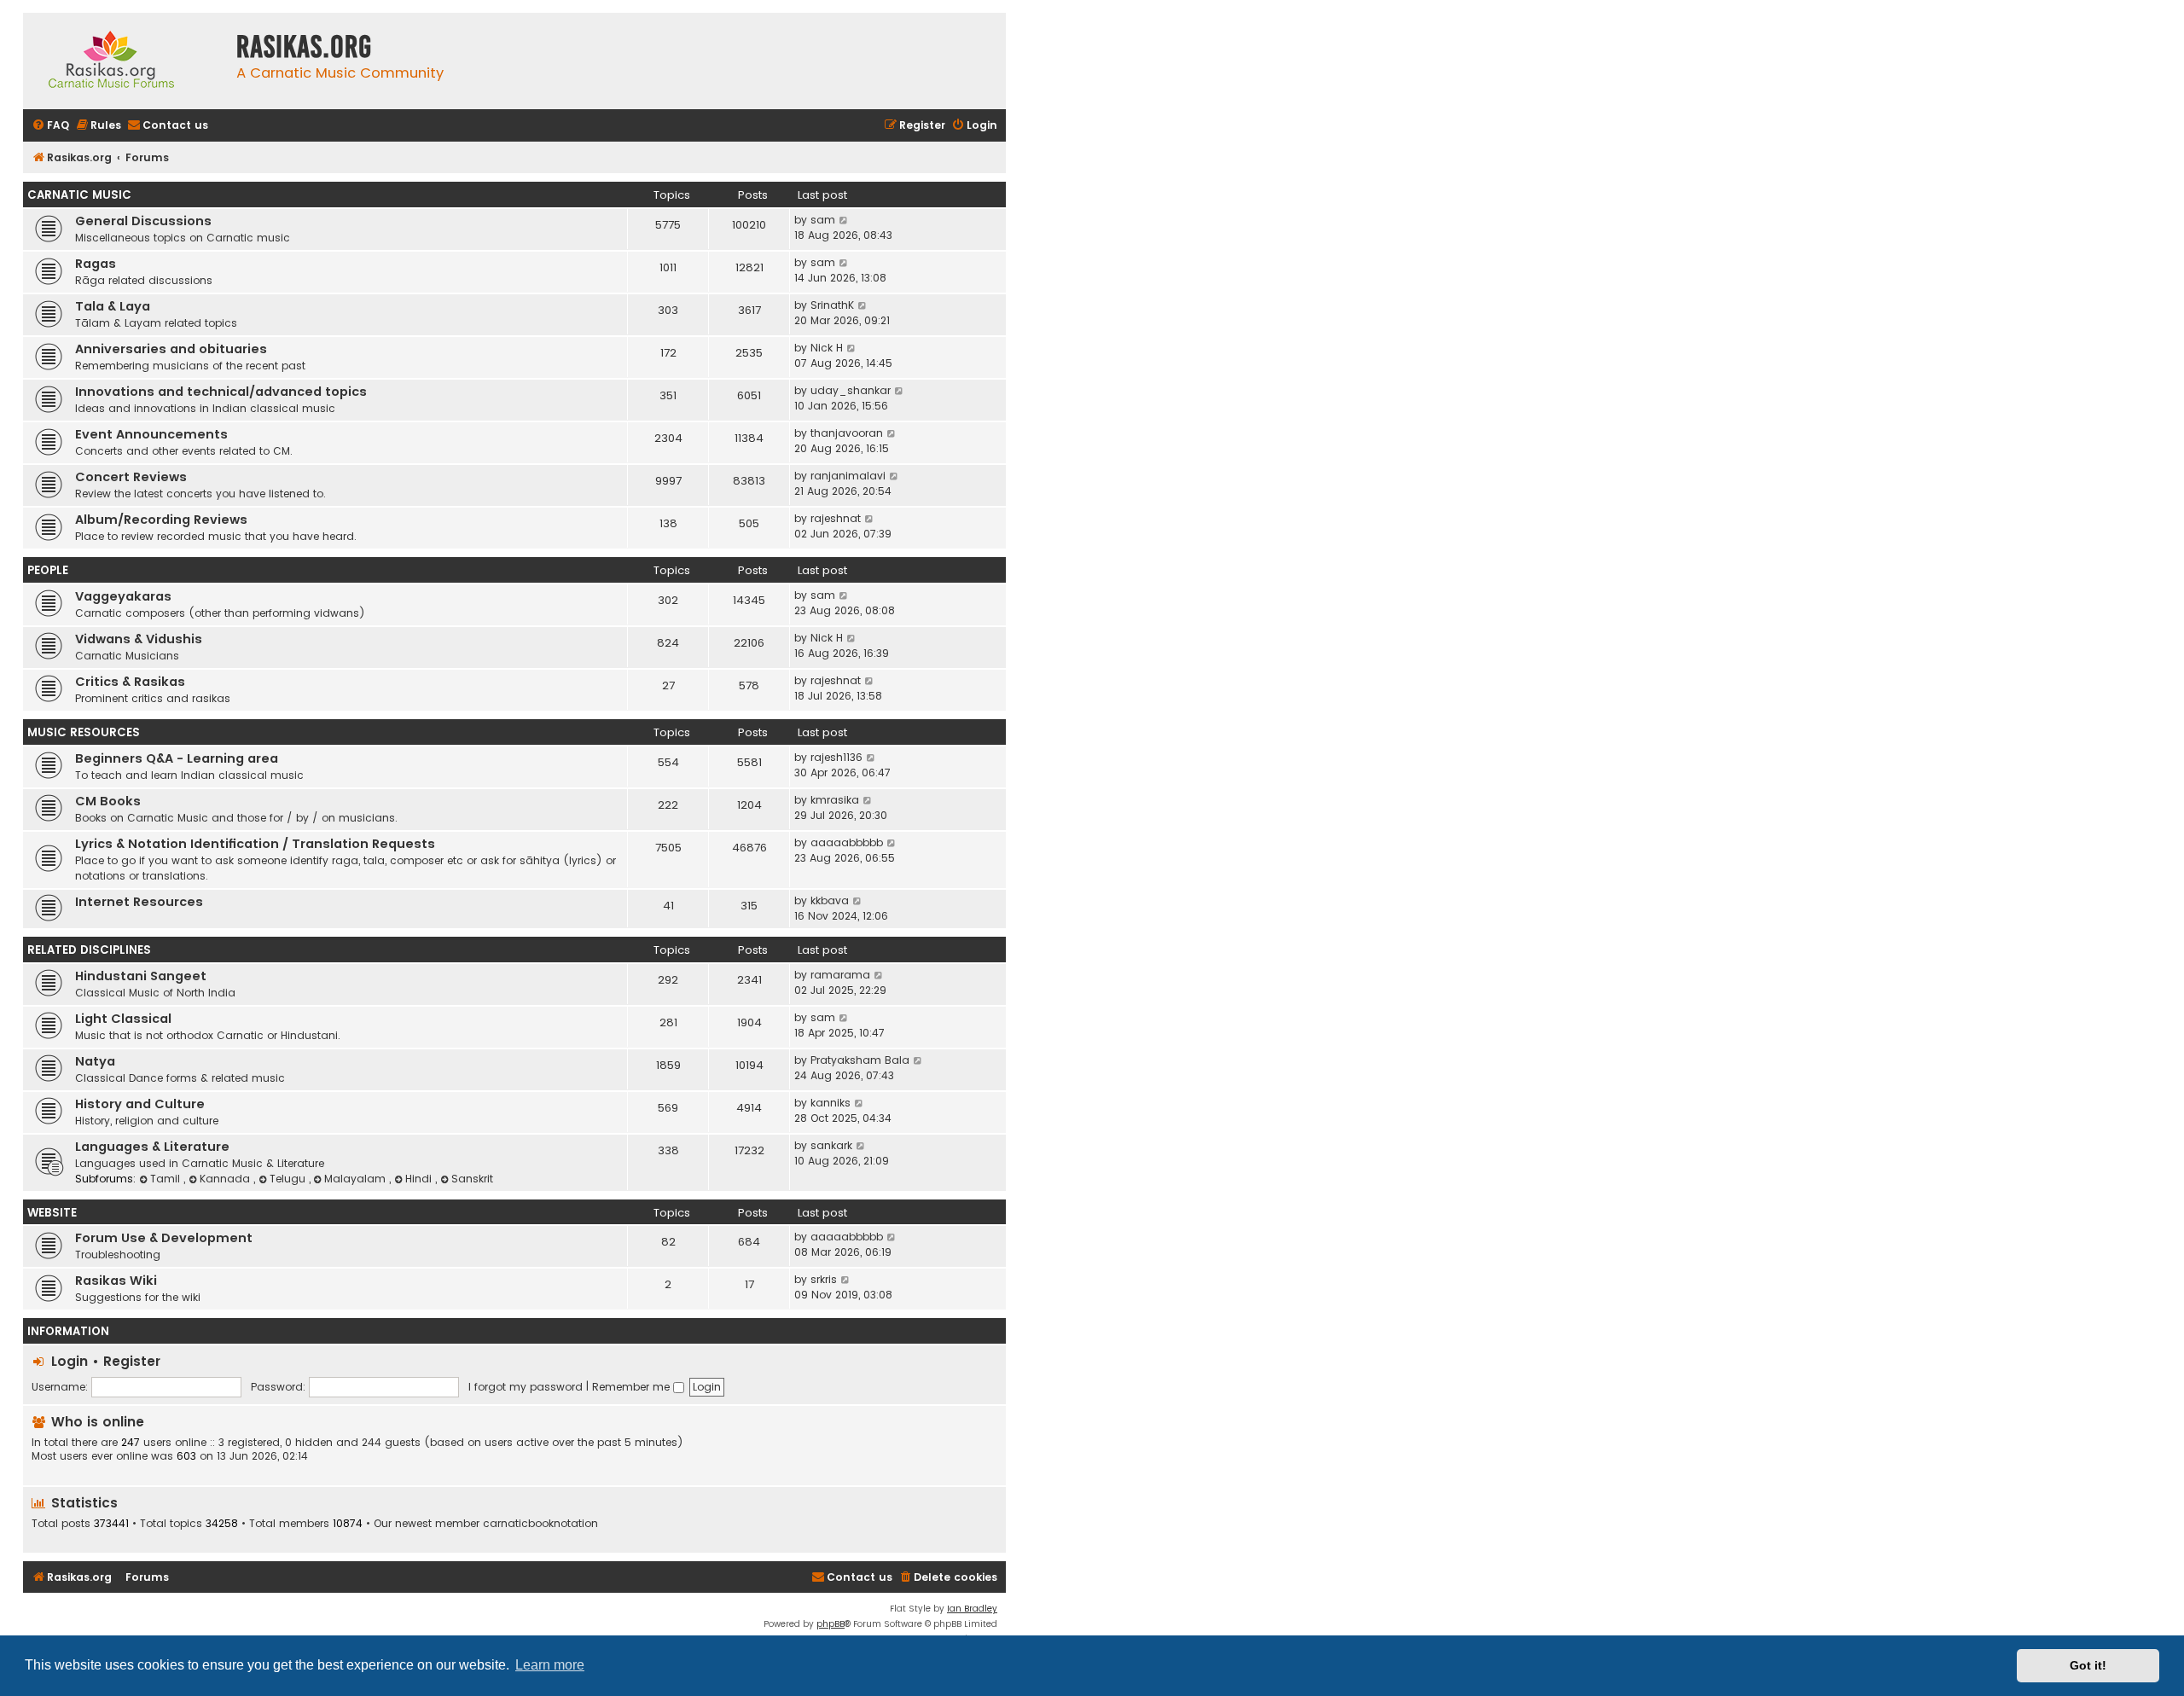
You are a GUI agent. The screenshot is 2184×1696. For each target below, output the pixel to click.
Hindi (420, 1179)
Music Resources (84, 732)
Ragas (96, 264)
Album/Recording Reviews (161, 520)
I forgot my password (526, 1387)
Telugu (289, 1179)
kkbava (830, 900)
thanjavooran (847, 433)
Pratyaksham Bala (860, 1060)
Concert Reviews (131, 477)
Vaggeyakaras (123, 596)
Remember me (633, 1387)
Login (70, 1361)
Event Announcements (151, 434)
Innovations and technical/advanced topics (221, 392)
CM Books (108, 801)
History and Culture (140, 1104)
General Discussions (143, 221)
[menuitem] (50, 126)
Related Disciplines (89, 950)
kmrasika (835, 800)
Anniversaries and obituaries (171, 349)
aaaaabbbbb (847, 842)
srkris (824, 1279)
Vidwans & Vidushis (139, 639)
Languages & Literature (152, 1147)
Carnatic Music (79, 195)
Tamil (167, 1179)
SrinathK (832, 305)
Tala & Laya (113, 306)
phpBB (831, 1624)
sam (823, 220)
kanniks (831, 1103)
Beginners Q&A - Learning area (177, 758)
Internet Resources (139, 902)
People (48, 570)
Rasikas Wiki (116, 1281)
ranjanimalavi (848, 476)
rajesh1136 (836, 757)
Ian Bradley (972, 1609)
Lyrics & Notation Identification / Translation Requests (255, 844)
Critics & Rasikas (130, 682)
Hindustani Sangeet (141, 976)
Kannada (227, 1179)
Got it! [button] (2088, 1665)
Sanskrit (472, 1179)
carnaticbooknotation (540, 1524)
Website (52, 1213)
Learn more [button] (550, 1665)
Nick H (827, 348)
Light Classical (123, 1019)
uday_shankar (851, 390)
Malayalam (357, 1179)
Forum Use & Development (164, 1238)
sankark (831, 1145)
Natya (95, 1061)
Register (132, 1361)
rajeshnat (836, 518)
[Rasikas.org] (125, 61)
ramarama (840, 975)
